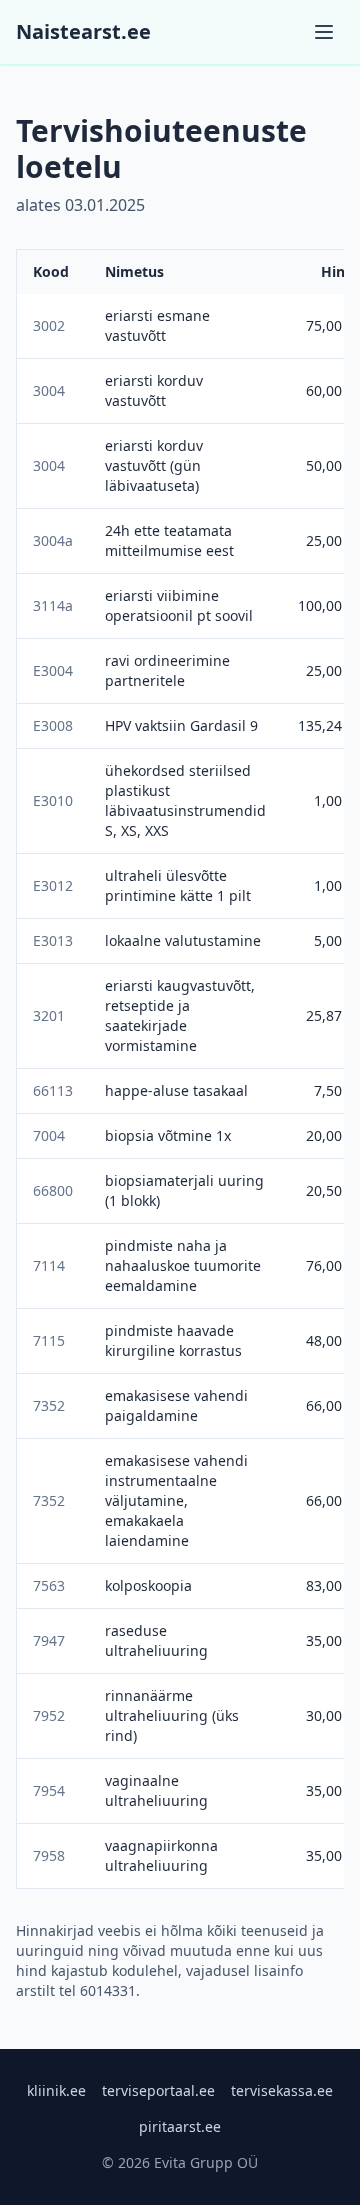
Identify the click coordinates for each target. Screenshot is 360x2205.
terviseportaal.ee (158, 2090)
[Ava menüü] (324, 32)
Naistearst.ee (83, 31)
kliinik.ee (56, 2090)
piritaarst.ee (180, 2126)
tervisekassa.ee (282, 2090)
